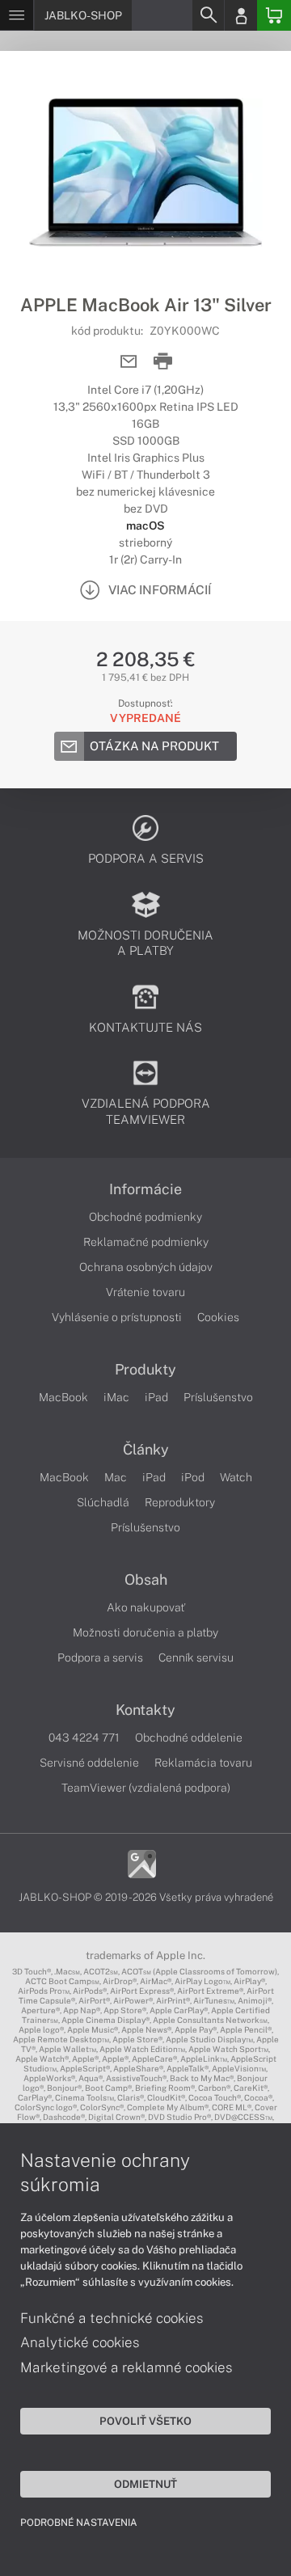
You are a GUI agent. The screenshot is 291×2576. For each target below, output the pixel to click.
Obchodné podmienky (145, 1217)
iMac (116, 1397)
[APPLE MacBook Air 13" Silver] (145, 172)
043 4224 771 (84, 1738)
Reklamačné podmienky (146, 1242)
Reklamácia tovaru (203, 1763)
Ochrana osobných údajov (146, 1267)
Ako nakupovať (146, 1607)
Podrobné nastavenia (79, 2523)
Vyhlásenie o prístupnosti (117, 1317)
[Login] (241, 15)
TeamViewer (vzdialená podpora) (146, 1788)
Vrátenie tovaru (145, 1292)
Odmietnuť (145, 2484)
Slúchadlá (103, 1502)
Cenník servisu (196, 1658)
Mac (116, 1477)
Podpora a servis (100, 1658)
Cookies (218, 1317)
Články (146, 1450)
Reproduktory (180, 1502)
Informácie (145, 1189)
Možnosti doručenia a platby (145, 1632)
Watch (236, 1477)
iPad (156, 1397)
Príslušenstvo (218, 1397)
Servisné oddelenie (89, 1763)
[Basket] (274, 15)
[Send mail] (129, 362)
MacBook (63, 1397)
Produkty (145, 1370)
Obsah (146, 1580)
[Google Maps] (142, 1863)
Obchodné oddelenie (189, 1738)
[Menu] (17, 15)
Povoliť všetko (145, 2421)
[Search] (208, 15)
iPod (193, 1477)
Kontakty (145, 1710)
